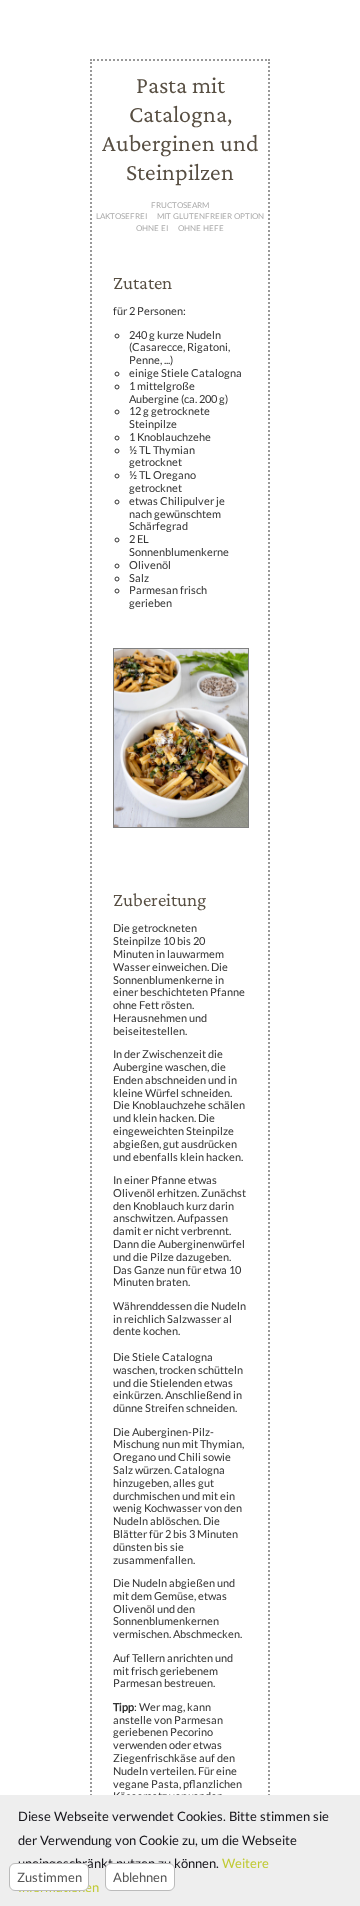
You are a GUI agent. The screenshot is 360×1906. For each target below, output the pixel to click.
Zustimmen (49, 1877)
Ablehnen (140, 1877)
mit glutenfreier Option (210, 217)
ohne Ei (152, 229)
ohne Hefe (201, 229)
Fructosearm (180, 205)
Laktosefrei (121, 217)
